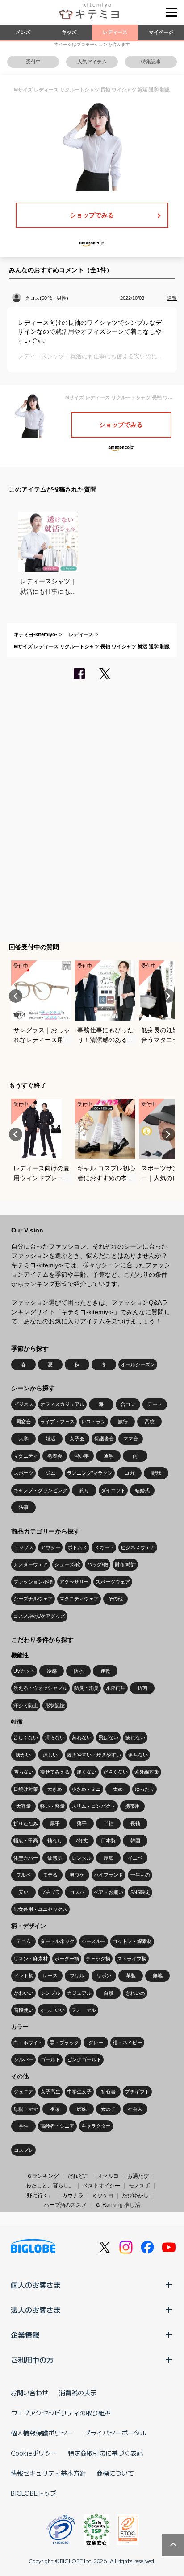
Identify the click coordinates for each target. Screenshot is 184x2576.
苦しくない (26, 1737)
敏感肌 (55, 1858)
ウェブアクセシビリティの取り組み (61, 2413)
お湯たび (138, 2176)
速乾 (105, 1671)
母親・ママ (26, 2109)
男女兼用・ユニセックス (40, 1909)
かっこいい (52, 2010)
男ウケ (77, 1875)
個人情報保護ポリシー (42, 2433)
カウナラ (73, 2196)
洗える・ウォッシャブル (40, 1688)
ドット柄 (24, 1976)
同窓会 (23, 1422)
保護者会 (104, 1439)
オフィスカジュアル (62, 1404)
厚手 (55, 1823)
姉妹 (82, 2109)
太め (118, 1789)
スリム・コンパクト (94, 1806)
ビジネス (24, 1404)
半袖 (109, 1823)
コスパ (77, 1892)
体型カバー (26, 1858)
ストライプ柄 (132, 1959)
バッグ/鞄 (98, 1564)
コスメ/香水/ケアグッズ (39, 1616)
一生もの (140, 1875)
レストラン (94, 1422)
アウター (50, 1547)
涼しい (50, 1755)
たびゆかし (135, 2196)
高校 (150, 1422)
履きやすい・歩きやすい (94, 1755)
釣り (84, 1490)
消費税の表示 (78, 2393)
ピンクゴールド (84, 2059)
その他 (115, 1599)
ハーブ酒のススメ (65, 2205)
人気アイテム (92, 62)
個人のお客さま (36, 2285)
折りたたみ (26, 1823)
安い (24, 1892)
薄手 (82, 1823)
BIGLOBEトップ (33, 2493)
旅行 (123, 1422)
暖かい (23, 1755)
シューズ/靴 (67, 1564)
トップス (24, 1547)
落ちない (138, 1755)
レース (50, 1976)
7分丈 (82, 1840)
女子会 (77, 1439)
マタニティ (26, 1456)
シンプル (50, 1993)
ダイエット (113, 1490)
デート (155, 1404)
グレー (96, 2043)
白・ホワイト (28, 2043)
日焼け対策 (26, 1789)
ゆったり (145, 1789)
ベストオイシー (101, 2186)
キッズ (69, 32)
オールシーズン (138, 1364)
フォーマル (84, 2010)
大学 (24, 1439)
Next (168, 996)
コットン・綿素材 (132, 1941)
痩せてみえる (55, 1772)
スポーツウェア (113, 1582)
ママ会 (131, 1439)
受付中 (33, 62)
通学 (109, 1456)
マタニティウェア (79, 1599)
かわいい (24, 1993)
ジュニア (24, 2092)
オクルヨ (108, 2176)
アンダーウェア (31, 1564)
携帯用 (132, 1806)
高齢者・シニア (57, 2126)
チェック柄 (98, 1959)
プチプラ (50, 1892)
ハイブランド (109, 1875)
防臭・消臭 (86, 1688)
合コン (128, 1404)
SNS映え (140, 1892)
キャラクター (96, 2126)
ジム (50, 1473)
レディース (115, 32)
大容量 (23, 1806)
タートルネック (57, 1941)
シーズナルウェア (33, 1599)
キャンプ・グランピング (40, 1490)
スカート (104, 1547)
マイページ (161, 32)
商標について (115, 2473)
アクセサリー (74, 1582)
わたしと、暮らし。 (50, 2186)
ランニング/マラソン (90, 1473)
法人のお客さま (36, 2310)
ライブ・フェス (57, 1422)
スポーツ (24, 1473)
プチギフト (137, 2092)
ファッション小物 (33, 1582)
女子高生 (50, 2092)
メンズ (23, 32)
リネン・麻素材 (31, 1959)
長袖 (135, 1823)
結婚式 (142, 1490)
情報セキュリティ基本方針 (48, 2473)
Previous (16, 996)
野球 (156, 1473)
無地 (158, 1976)
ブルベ (23, 1875)
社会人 (135, 2109)
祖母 (55, 2109)
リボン (104, 1976)
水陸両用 (116, 1688)
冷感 (52, 1671)
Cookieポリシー (34, 2453)
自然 (109, 1993)
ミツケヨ (103, 2196)
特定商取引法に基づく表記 (105, 2453)
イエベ (135, 1858)
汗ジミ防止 (26, 1705)
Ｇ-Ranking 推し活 (118, 2205)
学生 (24, 2126)
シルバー (24, 2059)
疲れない (135, 1737)
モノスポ (139, 2186)
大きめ (55, 1789)
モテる (50, 1875)
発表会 (55, 1456)
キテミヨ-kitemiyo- (36, 634)
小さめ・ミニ (86, 1789)
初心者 (108, 2092)
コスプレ (24, 2150)
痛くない (87, 1772)
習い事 (82, 1456)
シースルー (94, 1941)
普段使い (24, 2010)
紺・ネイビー (127, 2043)
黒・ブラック (64, 2043)
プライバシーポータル (115, 2433)
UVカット (24, 1671)
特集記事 (151, 62)
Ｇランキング (43, 2176)
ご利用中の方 (32, 2360)
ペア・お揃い (109, 1892)
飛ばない (109, 1737)
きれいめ (135, 1993)
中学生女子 (79, 2092)
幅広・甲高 (26, 1840)
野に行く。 (40, 2196)
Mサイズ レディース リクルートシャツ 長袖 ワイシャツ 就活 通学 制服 (92, 646)
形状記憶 (55, 1705)
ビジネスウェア (138, 1547)
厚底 (109, 1858)
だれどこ (78, 2176)
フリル (77, 1976)
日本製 (108, 1840)
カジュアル (79, 1993)
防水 (79, 1671)
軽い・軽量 (52, 1806)
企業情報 (25, 2335)
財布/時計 (125, 1564)
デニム (23, 1941)
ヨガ (130, 1473)
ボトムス (77, 1547)
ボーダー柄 (67, 1959)
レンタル (82, 1858)
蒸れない (82, 1737)
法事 (24, 1507)
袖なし (55, 1840)
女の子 (108, 2109)
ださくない (115, 1772)
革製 (131, 1976)
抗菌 (142, 1688)
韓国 (135, 1840)
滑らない (55, 1737)
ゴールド (50, 2059)
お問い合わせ (29, 2393)
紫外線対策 (147, 1772)
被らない (24, 1772)
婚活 (50, 1439)
